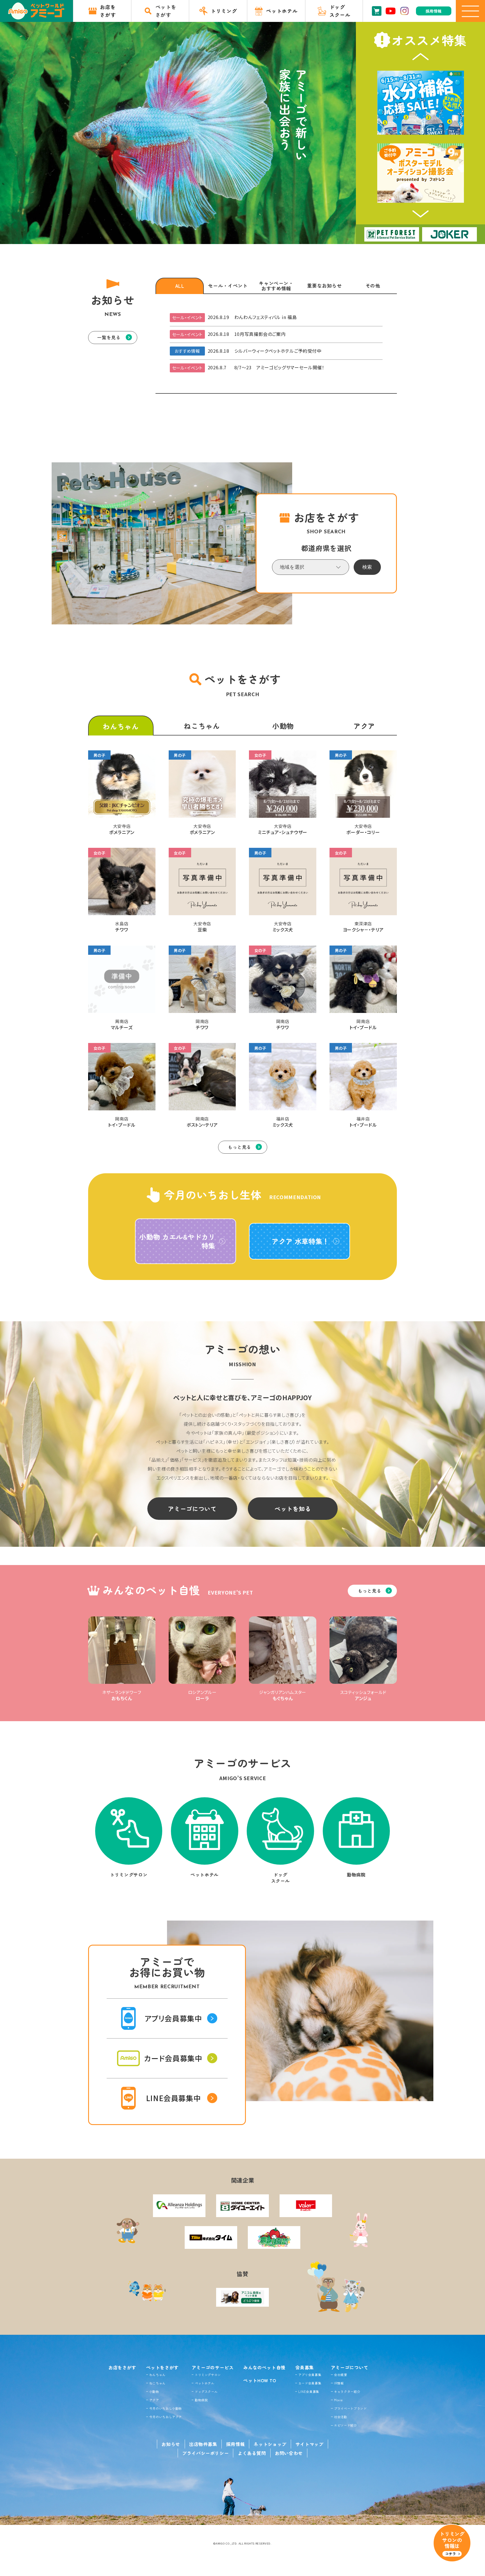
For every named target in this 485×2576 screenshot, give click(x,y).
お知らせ (171, 2444)
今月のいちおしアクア (166, 2417)
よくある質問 (252, 2453)
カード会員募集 (310, 2383)
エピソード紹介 (345, 2425)
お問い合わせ (289, 2453)
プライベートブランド (350, 2408)
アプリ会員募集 (310, 2375)
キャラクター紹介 (347, 2391)
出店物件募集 (203, 2444)
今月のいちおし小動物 (166, 2408)
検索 (367, 567)
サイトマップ (310, 2444)
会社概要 (341, 2375)
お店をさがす (122, 2367)
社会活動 (341, 2417)
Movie (338, 2400)
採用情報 (236, 2444)
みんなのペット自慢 (264, 2367)
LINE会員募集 (309, 2391)
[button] (421, 57)
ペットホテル (205, 2383)
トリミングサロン (208, 2375)
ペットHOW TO (260, 2380)
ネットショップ (270, 2444)
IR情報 (339, 2383)
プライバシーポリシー (205, 2453)
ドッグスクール (206, 2391)
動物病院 (201, 2400)
